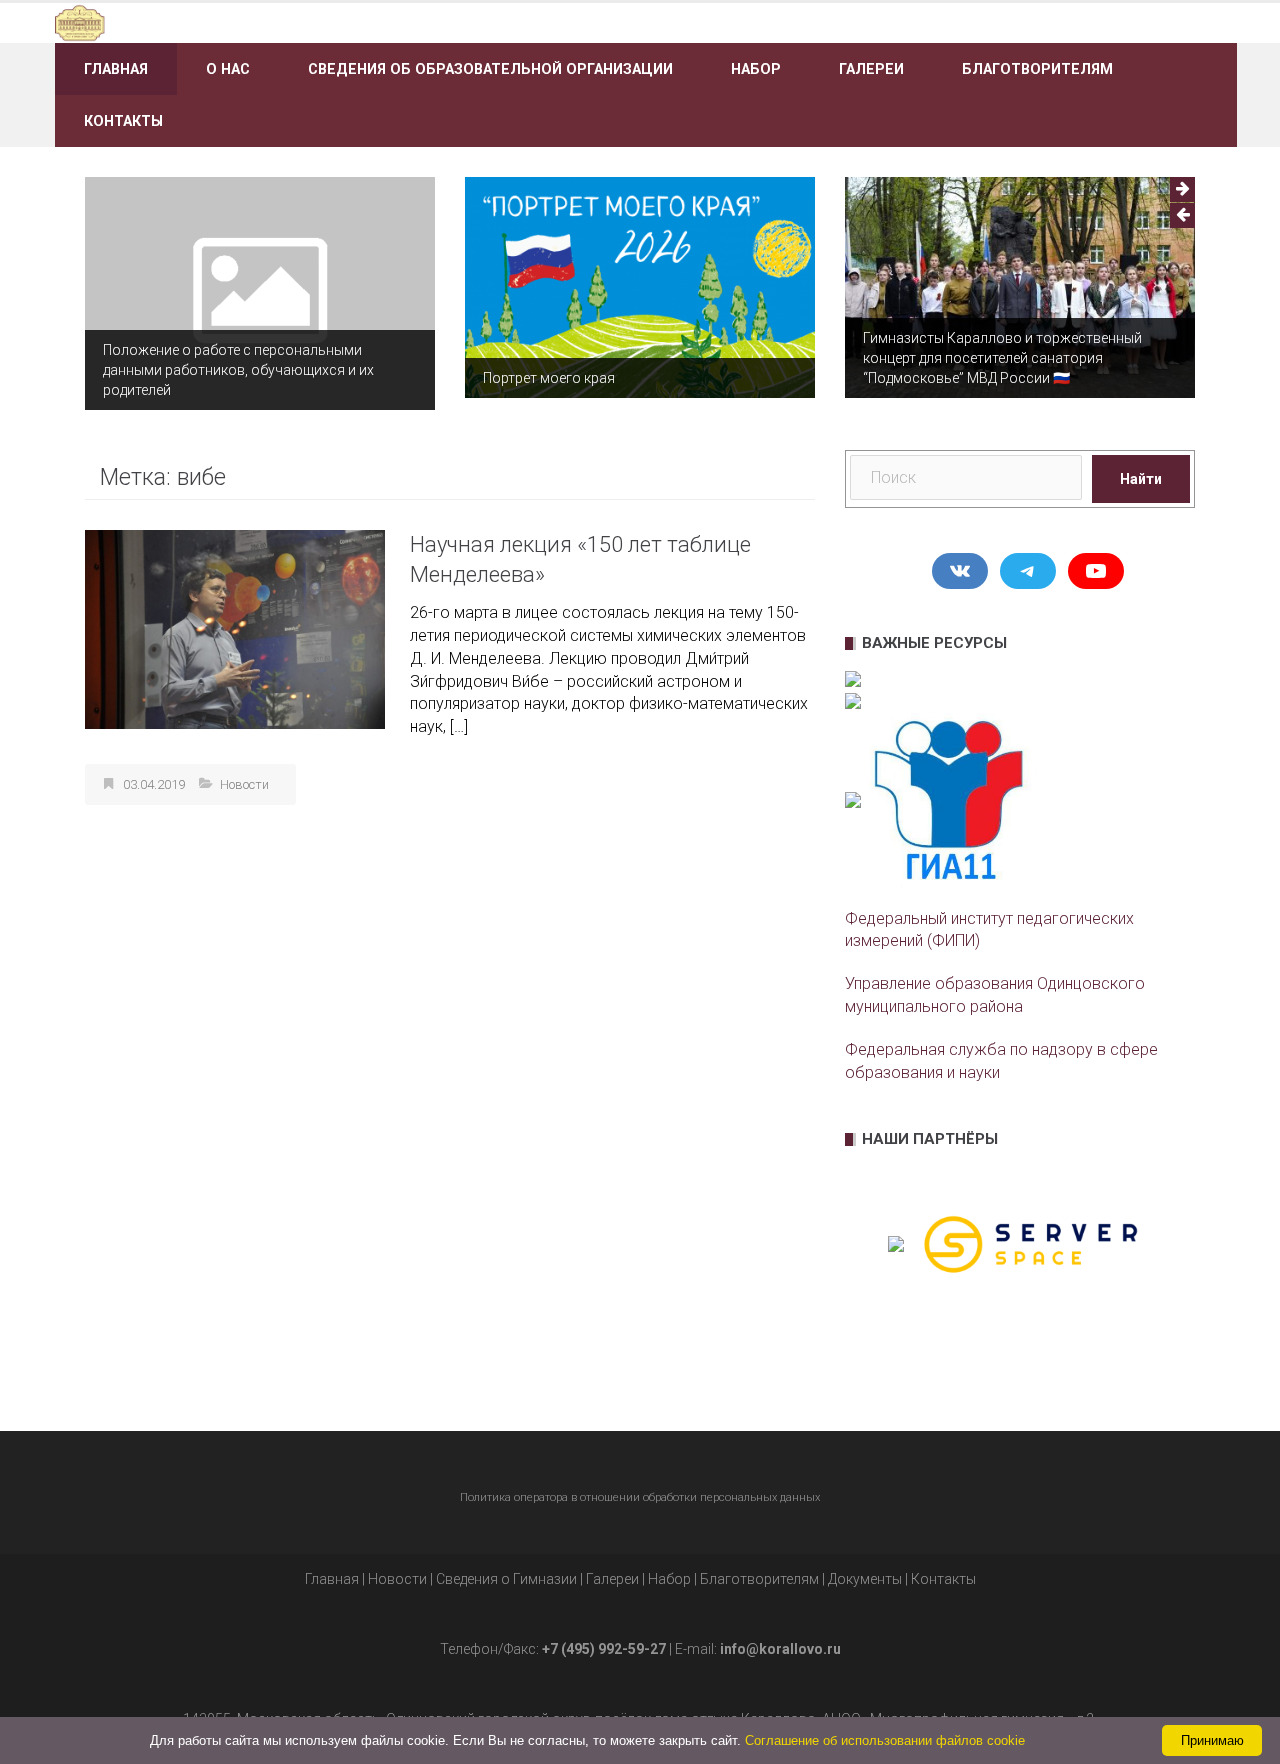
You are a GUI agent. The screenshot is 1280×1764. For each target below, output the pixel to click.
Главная (116, 69)
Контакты (123, 121)
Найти (1141, 479)
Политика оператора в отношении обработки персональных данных (640, 1497)
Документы (865, 1579)
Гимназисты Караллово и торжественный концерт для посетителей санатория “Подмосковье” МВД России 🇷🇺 (1002, 358)
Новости (244, 784)
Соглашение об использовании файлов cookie (885, 1740)
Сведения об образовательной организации (490, 69)
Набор (756, 69)
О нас (228, 69)
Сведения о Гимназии (506, 1579)
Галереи (871, 69)
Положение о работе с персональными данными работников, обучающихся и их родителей (238, 370)
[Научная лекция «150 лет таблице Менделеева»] (235, 628)
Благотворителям (1037, 69)
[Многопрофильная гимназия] (242, 21)
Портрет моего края (549, 378)
